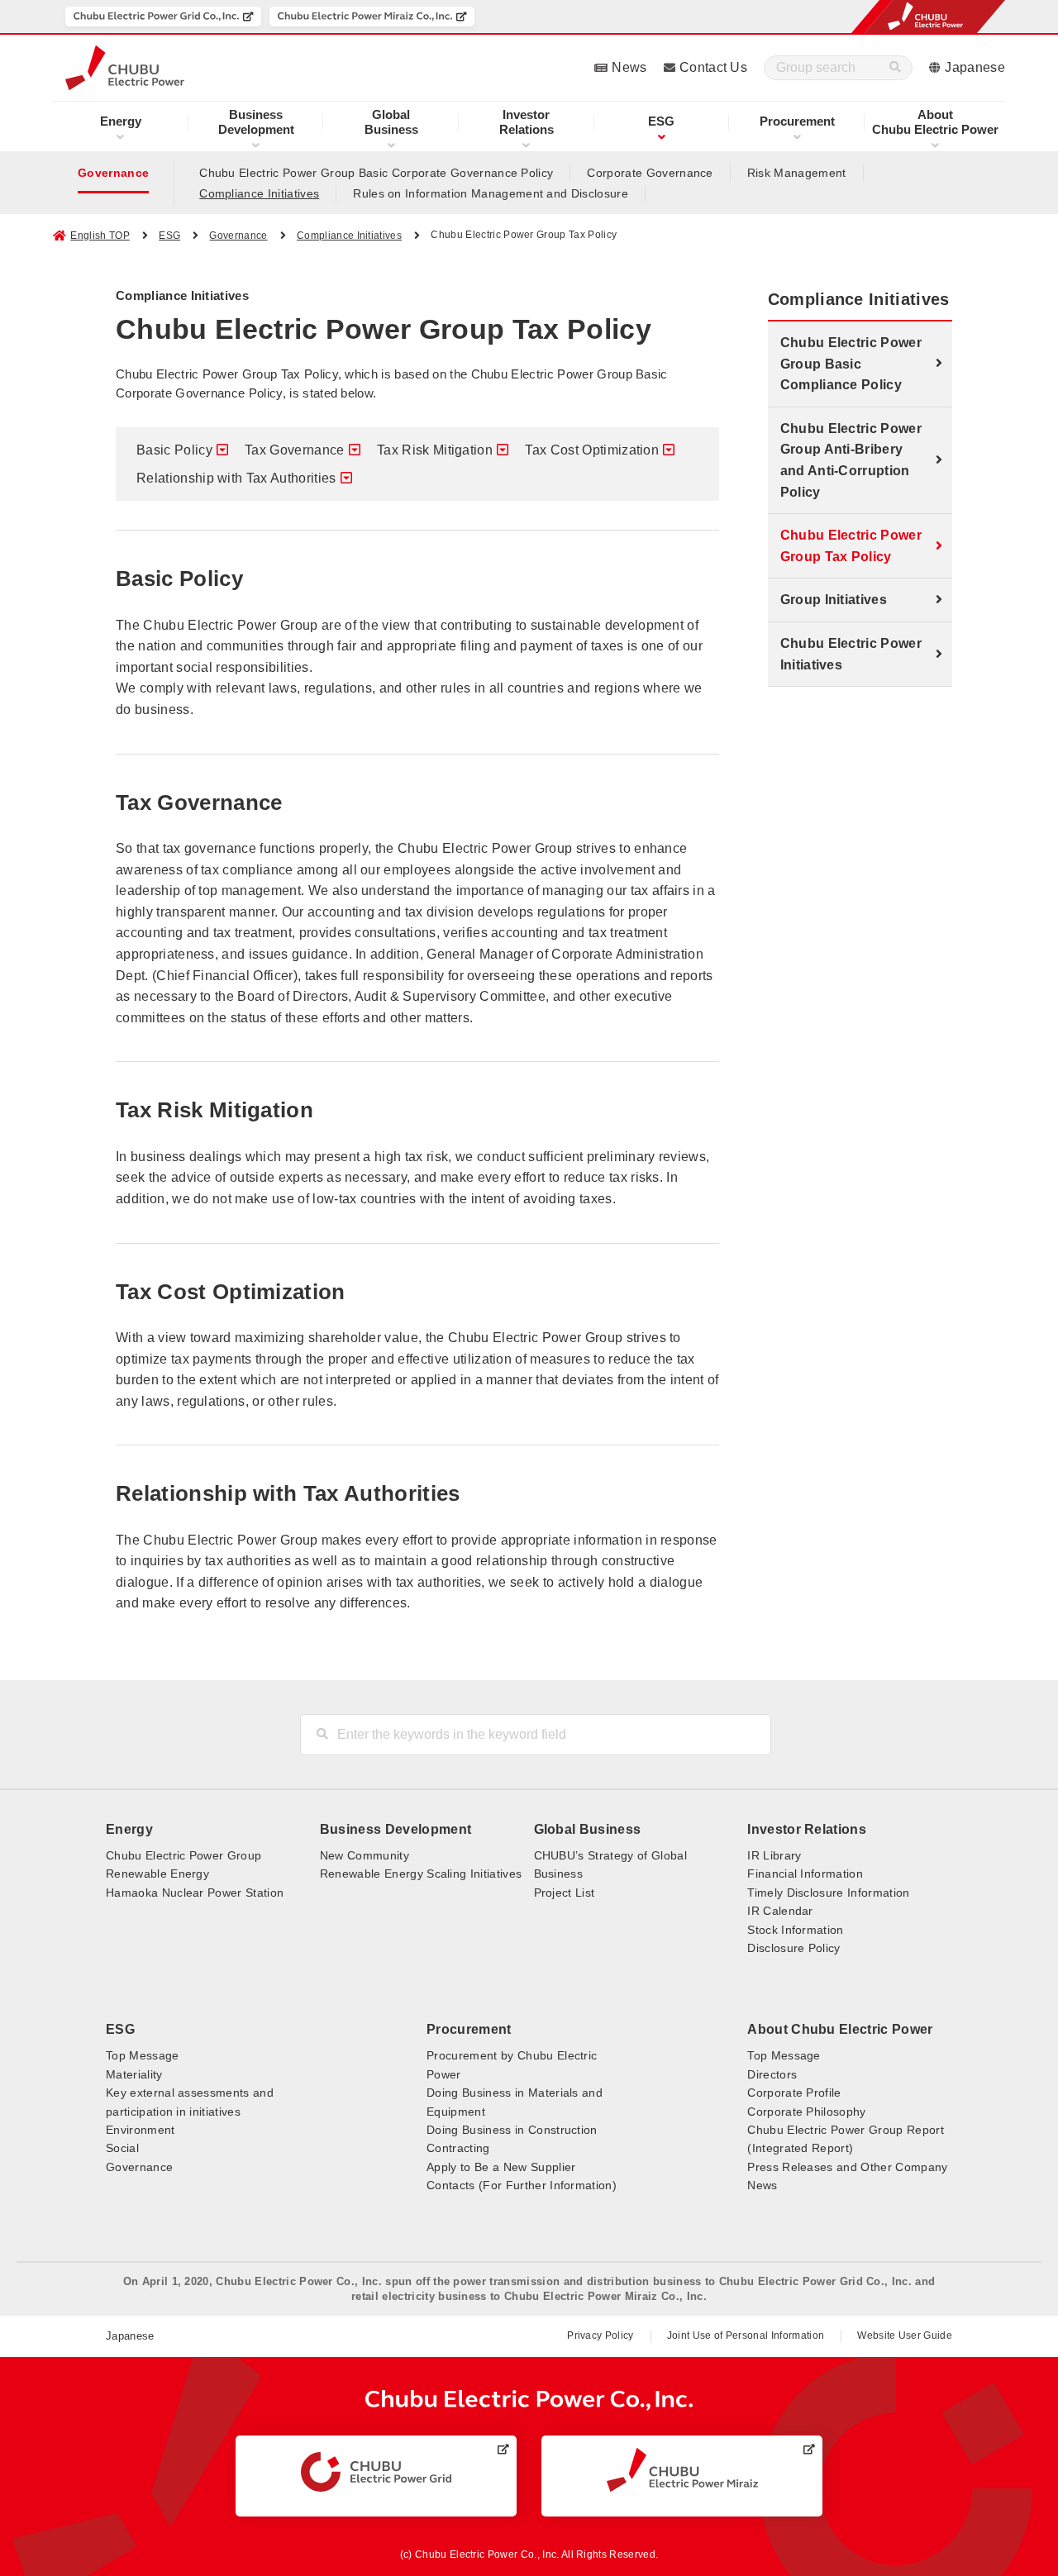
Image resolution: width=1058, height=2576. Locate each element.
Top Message (143, 2055)
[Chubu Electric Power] (125, 68)
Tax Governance (294, 450)
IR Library (774, 1855)
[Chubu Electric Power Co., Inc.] (529, 2400)
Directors (772, 2074)
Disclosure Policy (793, 1948)
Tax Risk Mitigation (435, 450)
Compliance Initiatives (259, 193)
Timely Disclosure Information (828, 1893)
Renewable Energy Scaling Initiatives (421, 1874)
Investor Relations (807, 1829)
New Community (365, 1855)
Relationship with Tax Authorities (236, 478)
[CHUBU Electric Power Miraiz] (682, 2470)
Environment (141, 2130)
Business (391, 122)
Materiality (134, 2074)
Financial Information (805, 1874)
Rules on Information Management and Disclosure (491, 193)
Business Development (396, 1829)
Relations (527, 122)
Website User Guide (905, 2336)
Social (122, 2148)
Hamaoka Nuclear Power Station (195, 1893)
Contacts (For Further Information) (522, 2185)
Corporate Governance (650, 173)
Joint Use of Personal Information (746, 2336)
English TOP (100, 236)
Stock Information (795, 1930)
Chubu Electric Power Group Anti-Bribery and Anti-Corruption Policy (851, 460)
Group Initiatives (834, 600)
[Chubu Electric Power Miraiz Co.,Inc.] (372, 17)
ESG (661, 121)
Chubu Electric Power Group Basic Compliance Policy (851, 364)
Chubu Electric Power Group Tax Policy (851, 546)
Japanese (975, 67)
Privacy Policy (600, 2336)
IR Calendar (780, 1911)
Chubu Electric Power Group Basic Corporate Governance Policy (376, 173)
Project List (565, 1893)
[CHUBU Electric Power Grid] (376, 2472)
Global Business (588, 1829)
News (629, 67)
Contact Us (713, 67)
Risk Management (797, 173)
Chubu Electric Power (935, 122)
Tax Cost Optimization (592, 450)
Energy (121, 121)
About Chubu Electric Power (840, 2029)
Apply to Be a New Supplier (501, 2167)
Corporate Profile (794, 2093)
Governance (113, 173)
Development (256, 122)
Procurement (797, 121)
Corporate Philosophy (806, 2112)
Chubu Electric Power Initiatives (851, 654)
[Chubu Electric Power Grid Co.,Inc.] (163, 17)
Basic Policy (174, 450)
